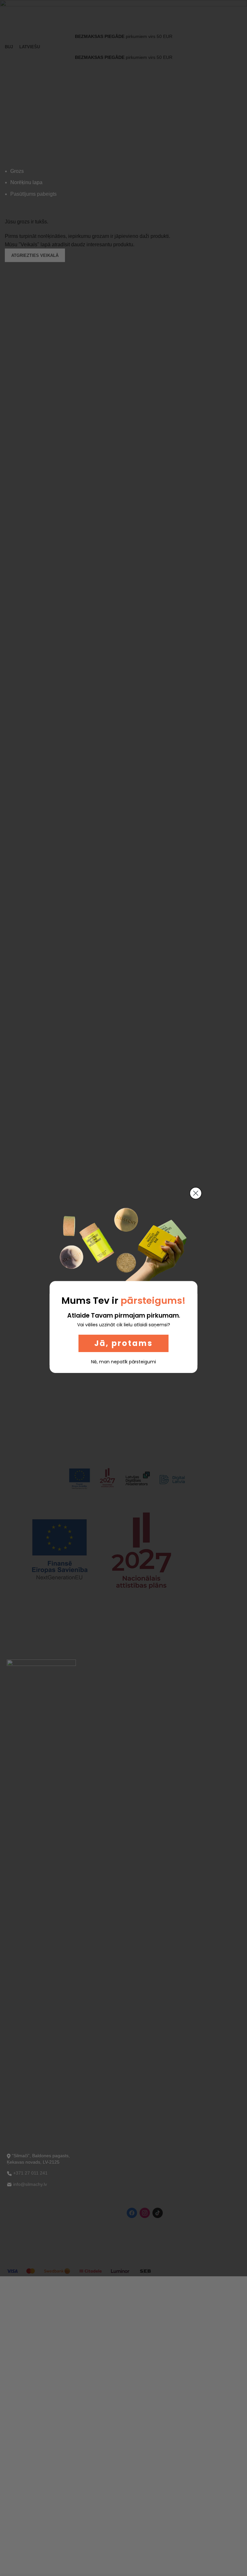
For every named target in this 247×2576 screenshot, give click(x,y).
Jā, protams (123, 1343)
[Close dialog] (196, 1193)
